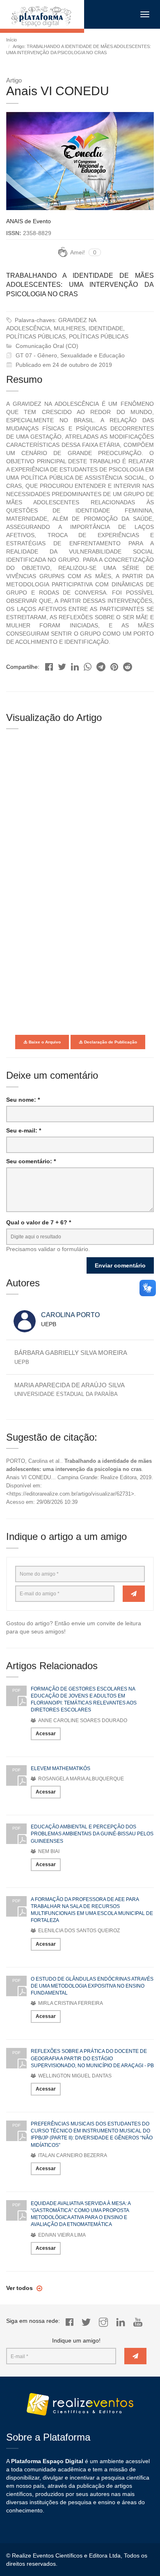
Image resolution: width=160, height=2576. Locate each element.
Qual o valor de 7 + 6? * (39, 1222)
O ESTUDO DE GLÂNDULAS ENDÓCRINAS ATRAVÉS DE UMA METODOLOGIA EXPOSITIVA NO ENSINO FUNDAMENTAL (92, 1986)
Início (11, 40)
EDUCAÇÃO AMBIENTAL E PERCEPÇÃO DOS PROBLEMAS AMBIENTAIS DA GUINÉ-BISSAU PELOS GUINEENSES (92, 1834)
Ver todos (20, 2288)
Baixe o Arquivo (44, 1042)
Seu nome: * (23, 1100)
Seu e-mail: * (24, 1130)
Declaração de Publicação (110, 1042)
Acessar (46, 1734)
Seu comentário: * (31, 1161)
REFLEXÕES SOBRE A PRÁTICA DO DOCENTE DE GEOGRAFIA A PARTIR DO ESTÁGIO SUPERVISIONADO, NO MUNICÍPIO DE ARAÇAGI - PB (92, 2058)
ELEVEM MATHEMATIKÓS (61, 1768)
